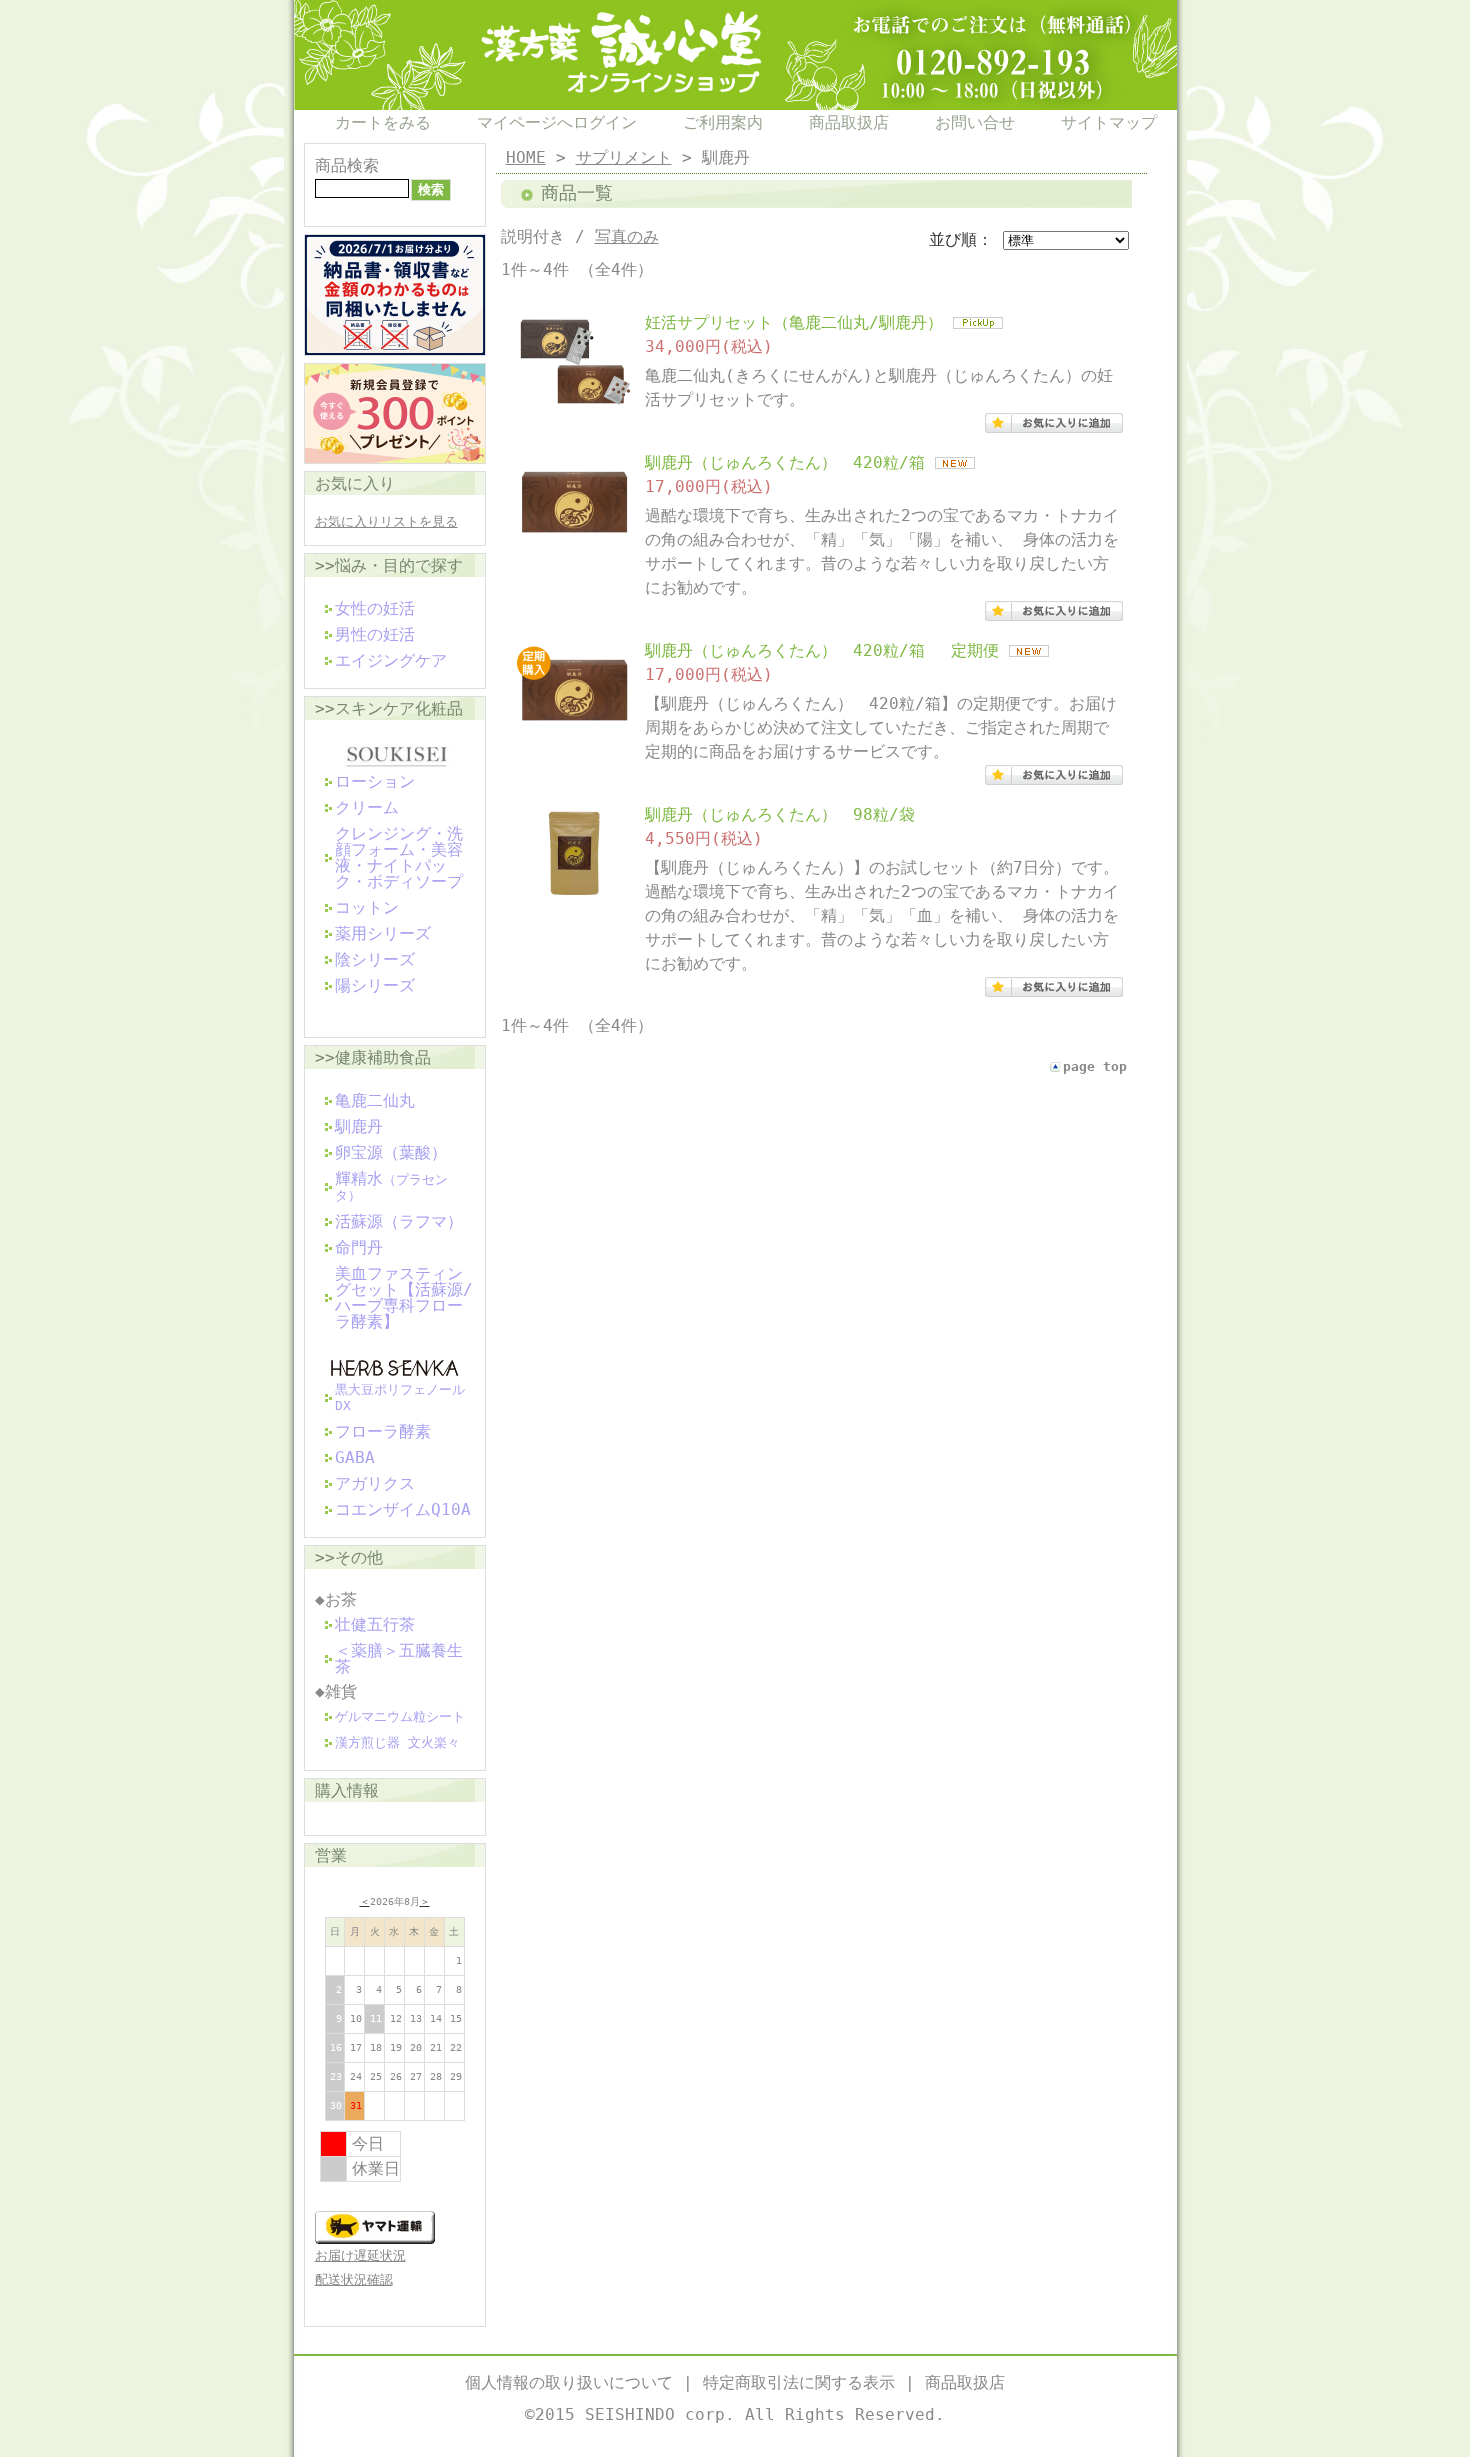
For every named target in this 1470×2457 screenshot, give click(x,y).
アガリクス (375, 1483)
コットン (367, 907)
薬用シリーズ (383, 933)
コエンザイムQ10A (403, 1509)
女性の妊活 (375, 608)
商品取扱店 (849, 122)
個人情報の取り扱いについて (569, 2382)
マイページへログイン (557, 122)
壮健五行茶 (375, 1624)
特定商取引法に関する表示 (799, 2382)
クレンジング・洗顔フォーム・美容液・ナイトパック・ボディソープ (399, 857)
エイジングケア (391, 660)
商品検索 (347, 165)
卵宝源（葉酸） (391, 1152)
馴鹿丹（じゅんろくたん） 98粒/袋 (780, 814)
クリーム (367, 807)
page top (1095, 1066)
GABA (355, 1457)
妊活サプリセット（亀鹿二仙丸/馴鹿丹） (794, 322)
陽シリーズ (375, 985)
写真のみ (627, 236)
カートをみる (383, 122)
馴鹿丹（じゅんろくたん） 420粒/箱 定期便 (822, 650)
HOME (526, 157)
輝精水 (391, 1186)
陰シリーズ (375, 959)
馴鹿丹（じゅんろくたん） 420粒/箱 (785, 462)
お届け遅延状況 (360, 2255)
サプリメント (624, 157)
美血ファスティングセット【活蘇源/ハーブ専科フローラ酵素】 (404, 1297)
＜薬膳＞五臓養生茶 (399, 1658)
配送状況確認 (354, 2279)
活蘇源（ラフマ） (399, 1221)
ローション (375, 781)
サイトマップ (1109, 122)
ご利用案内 (723, 122)
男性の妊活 (375, 634)
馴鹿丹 (359, 1126)
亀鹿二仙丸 (375, 1100)
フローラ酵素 (383, 1431)
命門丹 (359, 1247)
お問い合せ (975, 122)
